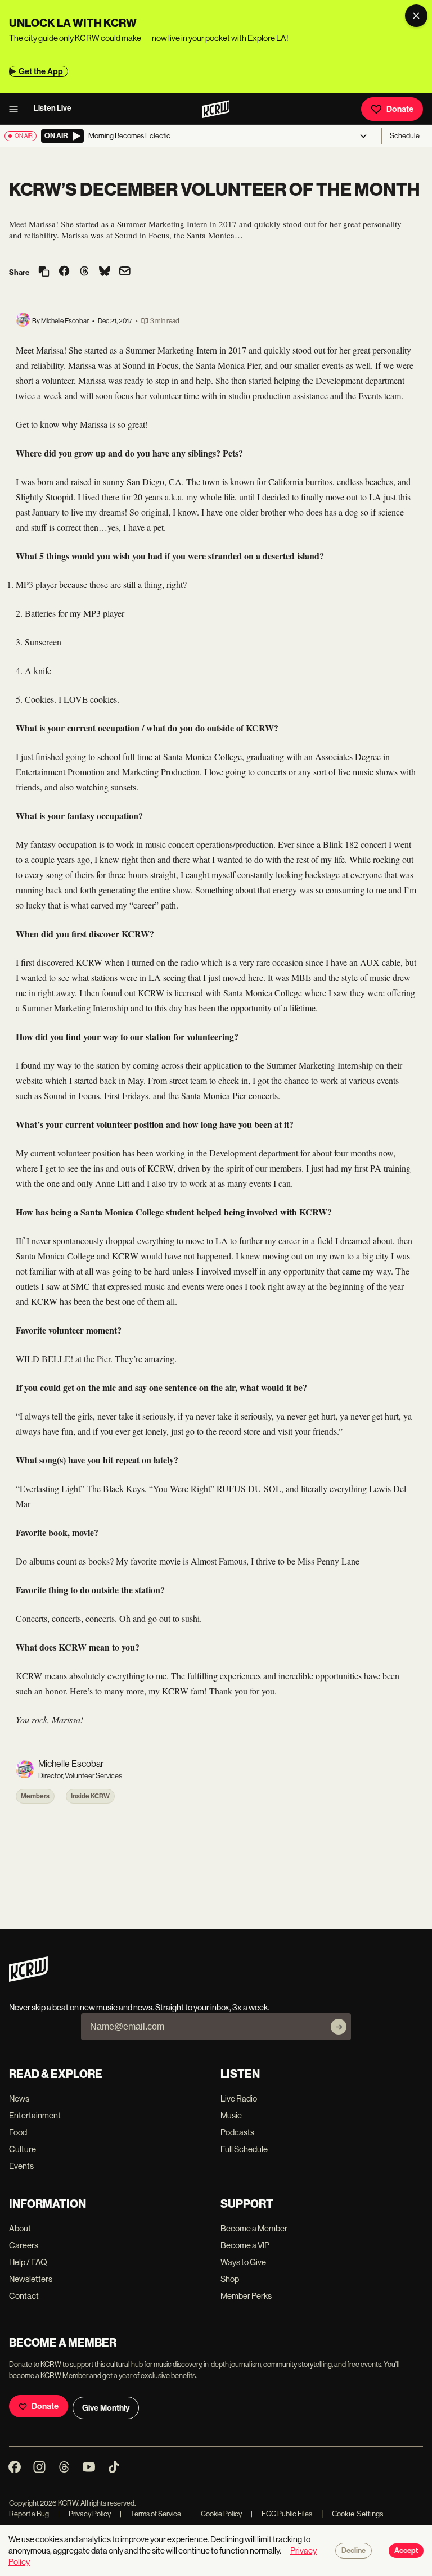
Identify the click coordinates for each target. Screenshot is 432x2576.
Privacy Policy (84, 2514)
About (20, 2228)
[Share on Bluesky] (105, 272)
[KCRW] (28, 1979)
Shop (230, 2279)
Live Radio (239, 2098)
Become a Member (254, 2228)
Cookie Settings (358, 2514)
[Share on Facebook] (64, 272)
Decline (354, 2551)
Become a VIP (245, 2245)
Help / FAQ (28, 2262)
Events (21, 2166)
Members (35, 1796)
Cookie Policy (216, 2514)
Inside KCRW (90, 1796)
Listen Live (53, 108)
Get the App (41, 71)
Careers (24, 2245)
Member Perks (246, 2296)
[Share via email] (125, 272)
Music (231, 2115)
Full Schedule (244, 2149)
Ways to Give (243, 2262)
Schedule (405, 136)
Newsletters (31, 2279)
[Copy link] (44, 272)
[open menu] (17, 109)
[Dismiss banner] (416, 16)
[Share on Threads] (84, 272)
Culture (22, 2149)
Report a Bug (29, 2514)
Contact (24, 2296)
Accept (406, 2551)
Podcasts (237, 2132)
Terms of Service (150, 2514)
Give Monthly (106, 2408)
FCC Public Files (282, 2514)
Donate (400, 109)
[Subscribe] (339, 2027)
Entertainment (35, 2115)
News (19, 2098)
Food (18, 2132)
